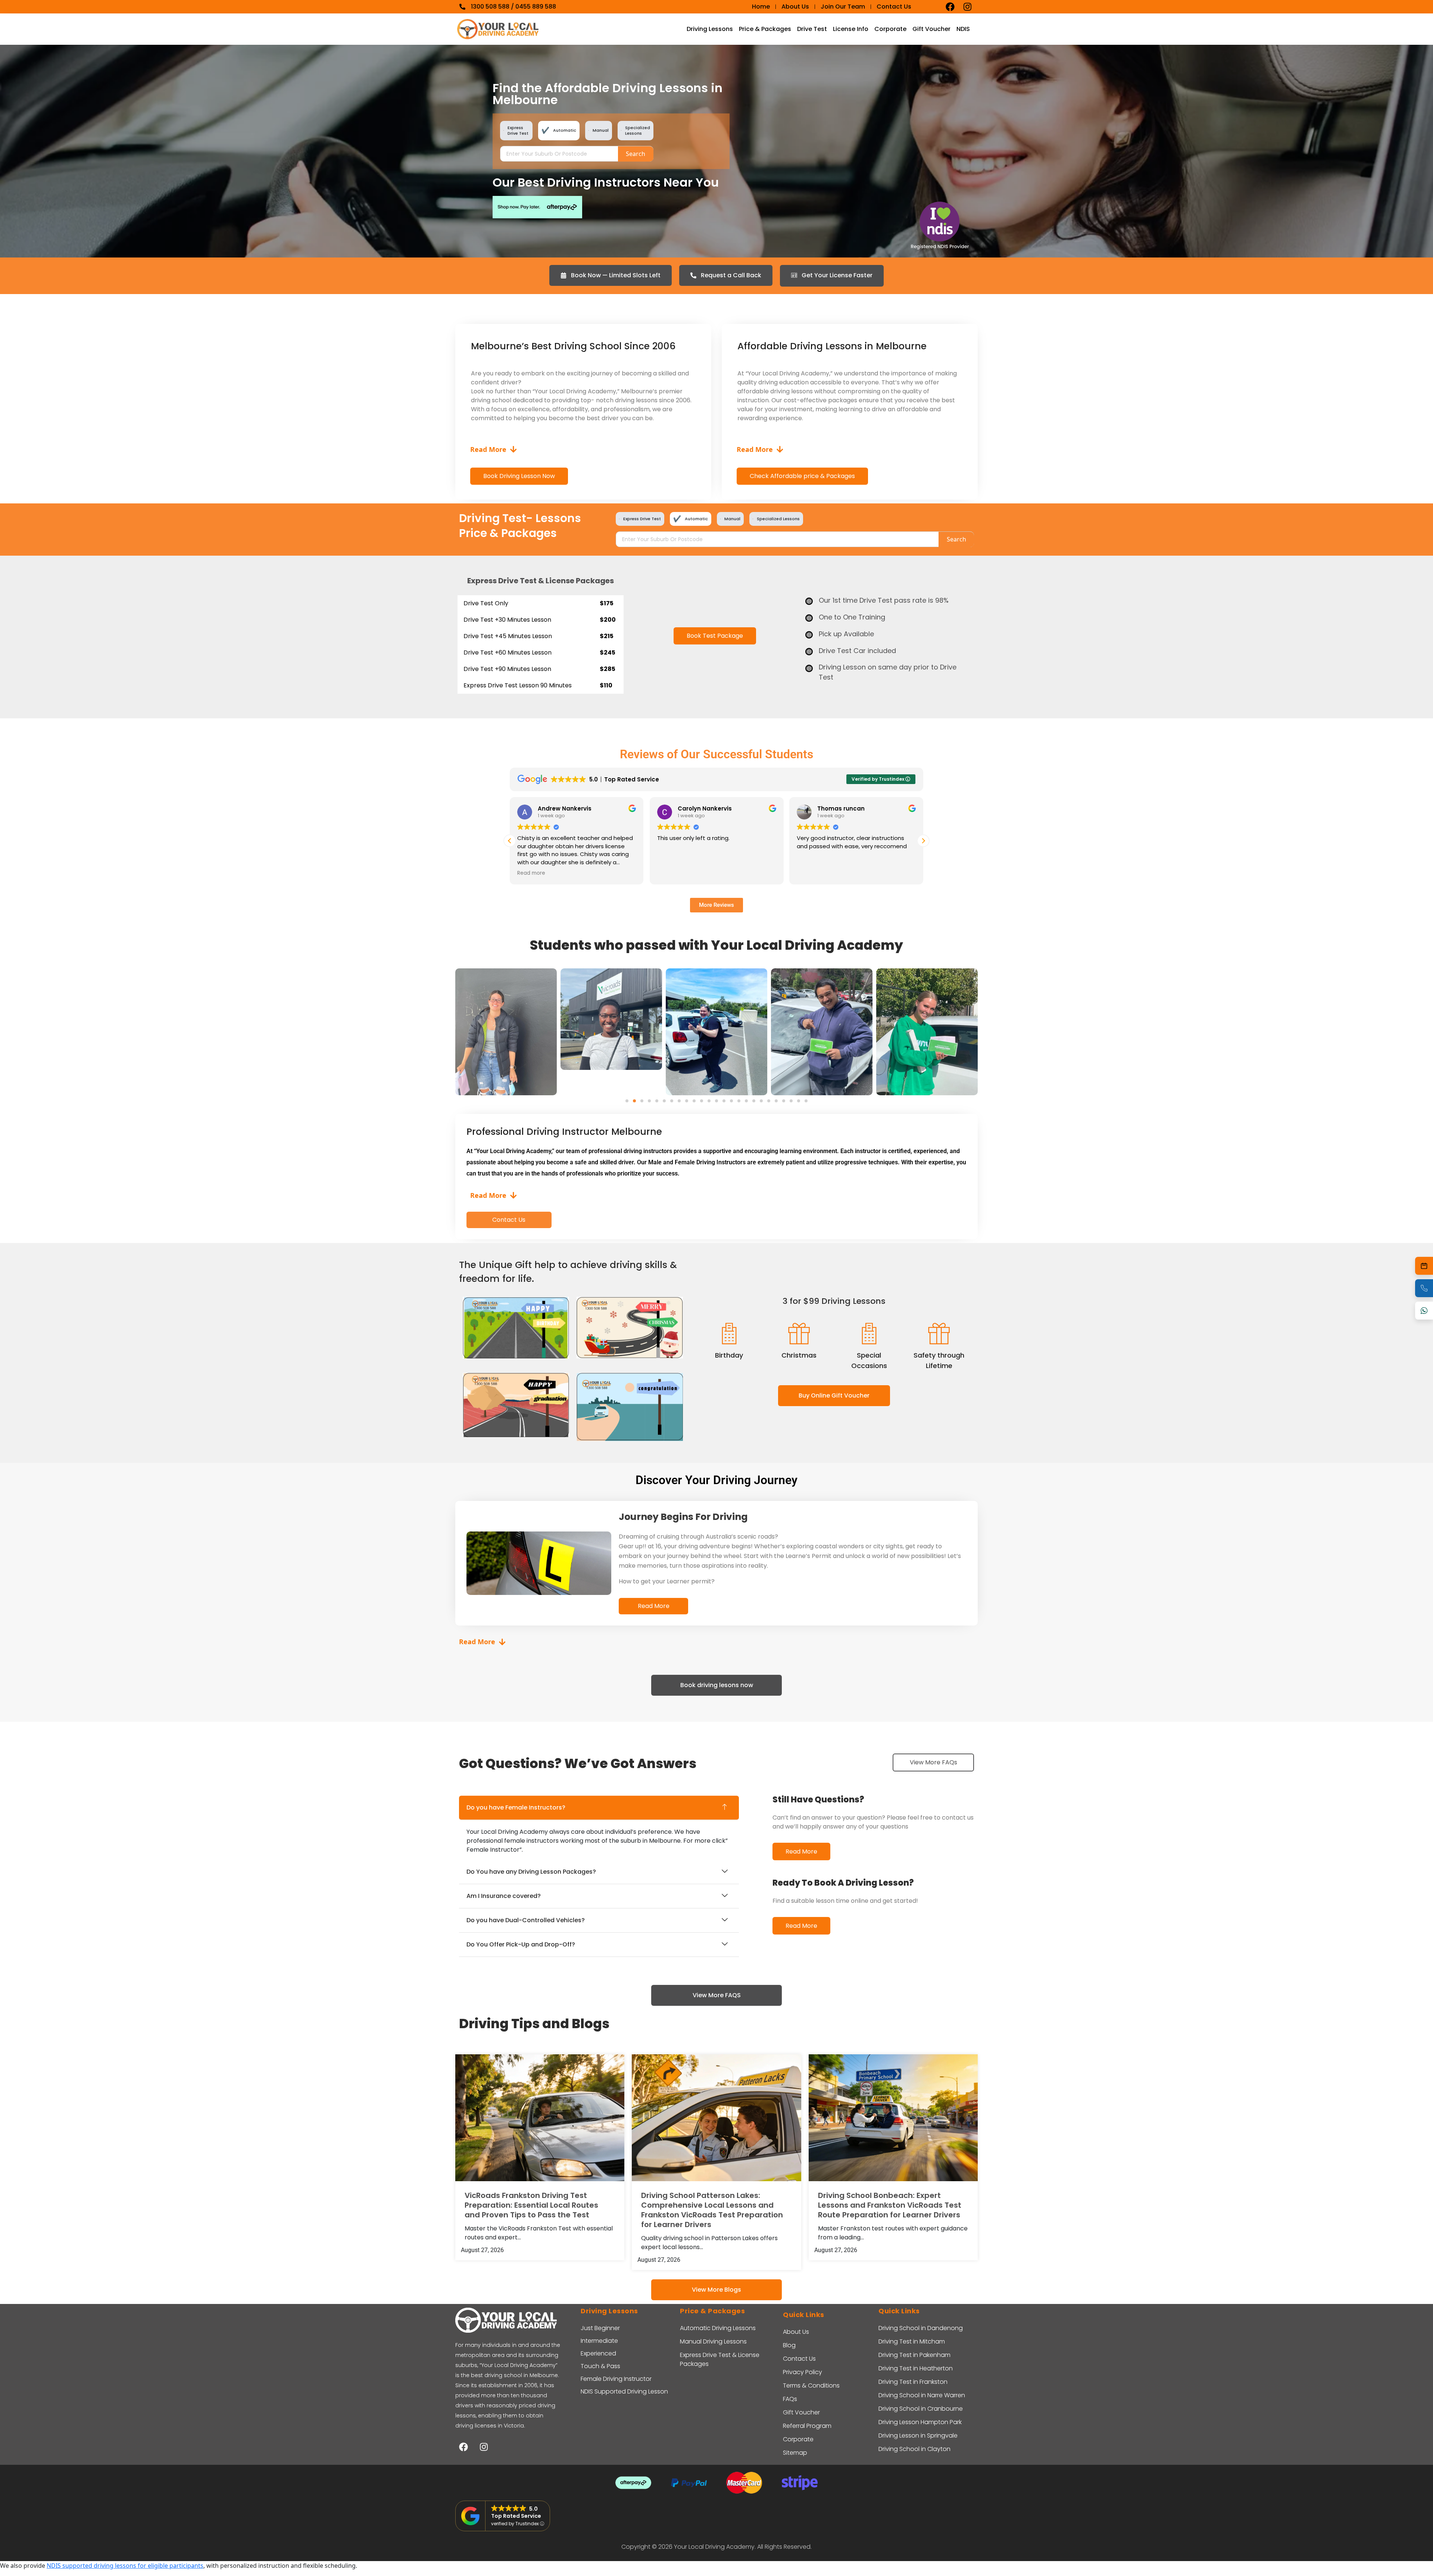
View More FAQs (934, 1762)
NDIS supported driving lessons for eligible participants (125, 2566)
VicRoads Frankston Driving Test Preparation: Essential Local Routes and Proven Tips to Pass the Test (531, 2205)
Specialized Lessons (638, 130)
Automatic (565, 130)
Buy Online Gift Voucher (834, 1395)
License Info (851, 29)
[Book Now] (1424, 1266)
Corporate (890, 29)
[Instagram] (967, 7)
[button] (923, 841)
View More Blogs (716, 2290)
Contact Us (509, 1220)
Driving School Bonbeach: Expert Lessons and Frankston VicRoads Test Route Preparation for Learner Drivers (890, 2205)
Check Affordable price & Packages (802, 476)
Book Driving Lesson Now (519, 476)
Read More (654, 1606)
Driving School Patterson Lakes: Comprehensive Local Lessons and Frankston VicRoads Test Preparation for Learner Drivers (712, 2210)
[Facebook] (950, 7)
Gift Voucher (931, 29)
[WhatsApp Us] (1424, 1311)
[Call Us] (1424, 1288)
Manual (601, 130)
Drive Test (812, 29)
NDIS (963, 29)
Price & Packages (765, 29)
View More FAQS (717, 1995)
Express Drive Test (518, 130)
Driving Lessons (710, 29)
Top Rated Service (516, 2516)
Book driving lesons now (717, 1685)
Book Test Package (714, 636)
